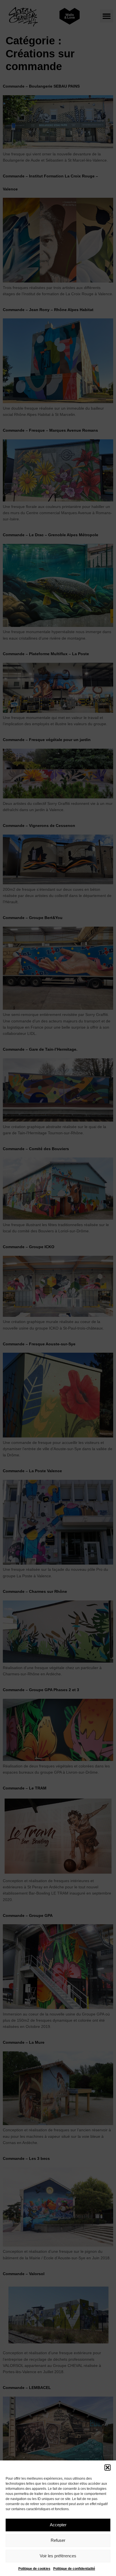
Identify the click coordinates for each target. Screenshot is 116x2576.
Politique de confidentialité (74, 2569)
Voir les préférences (58, 2556)
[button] (108, 2468)
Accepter (58, 2525)
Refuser (58, 2540)
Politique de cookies (34, 2569)
